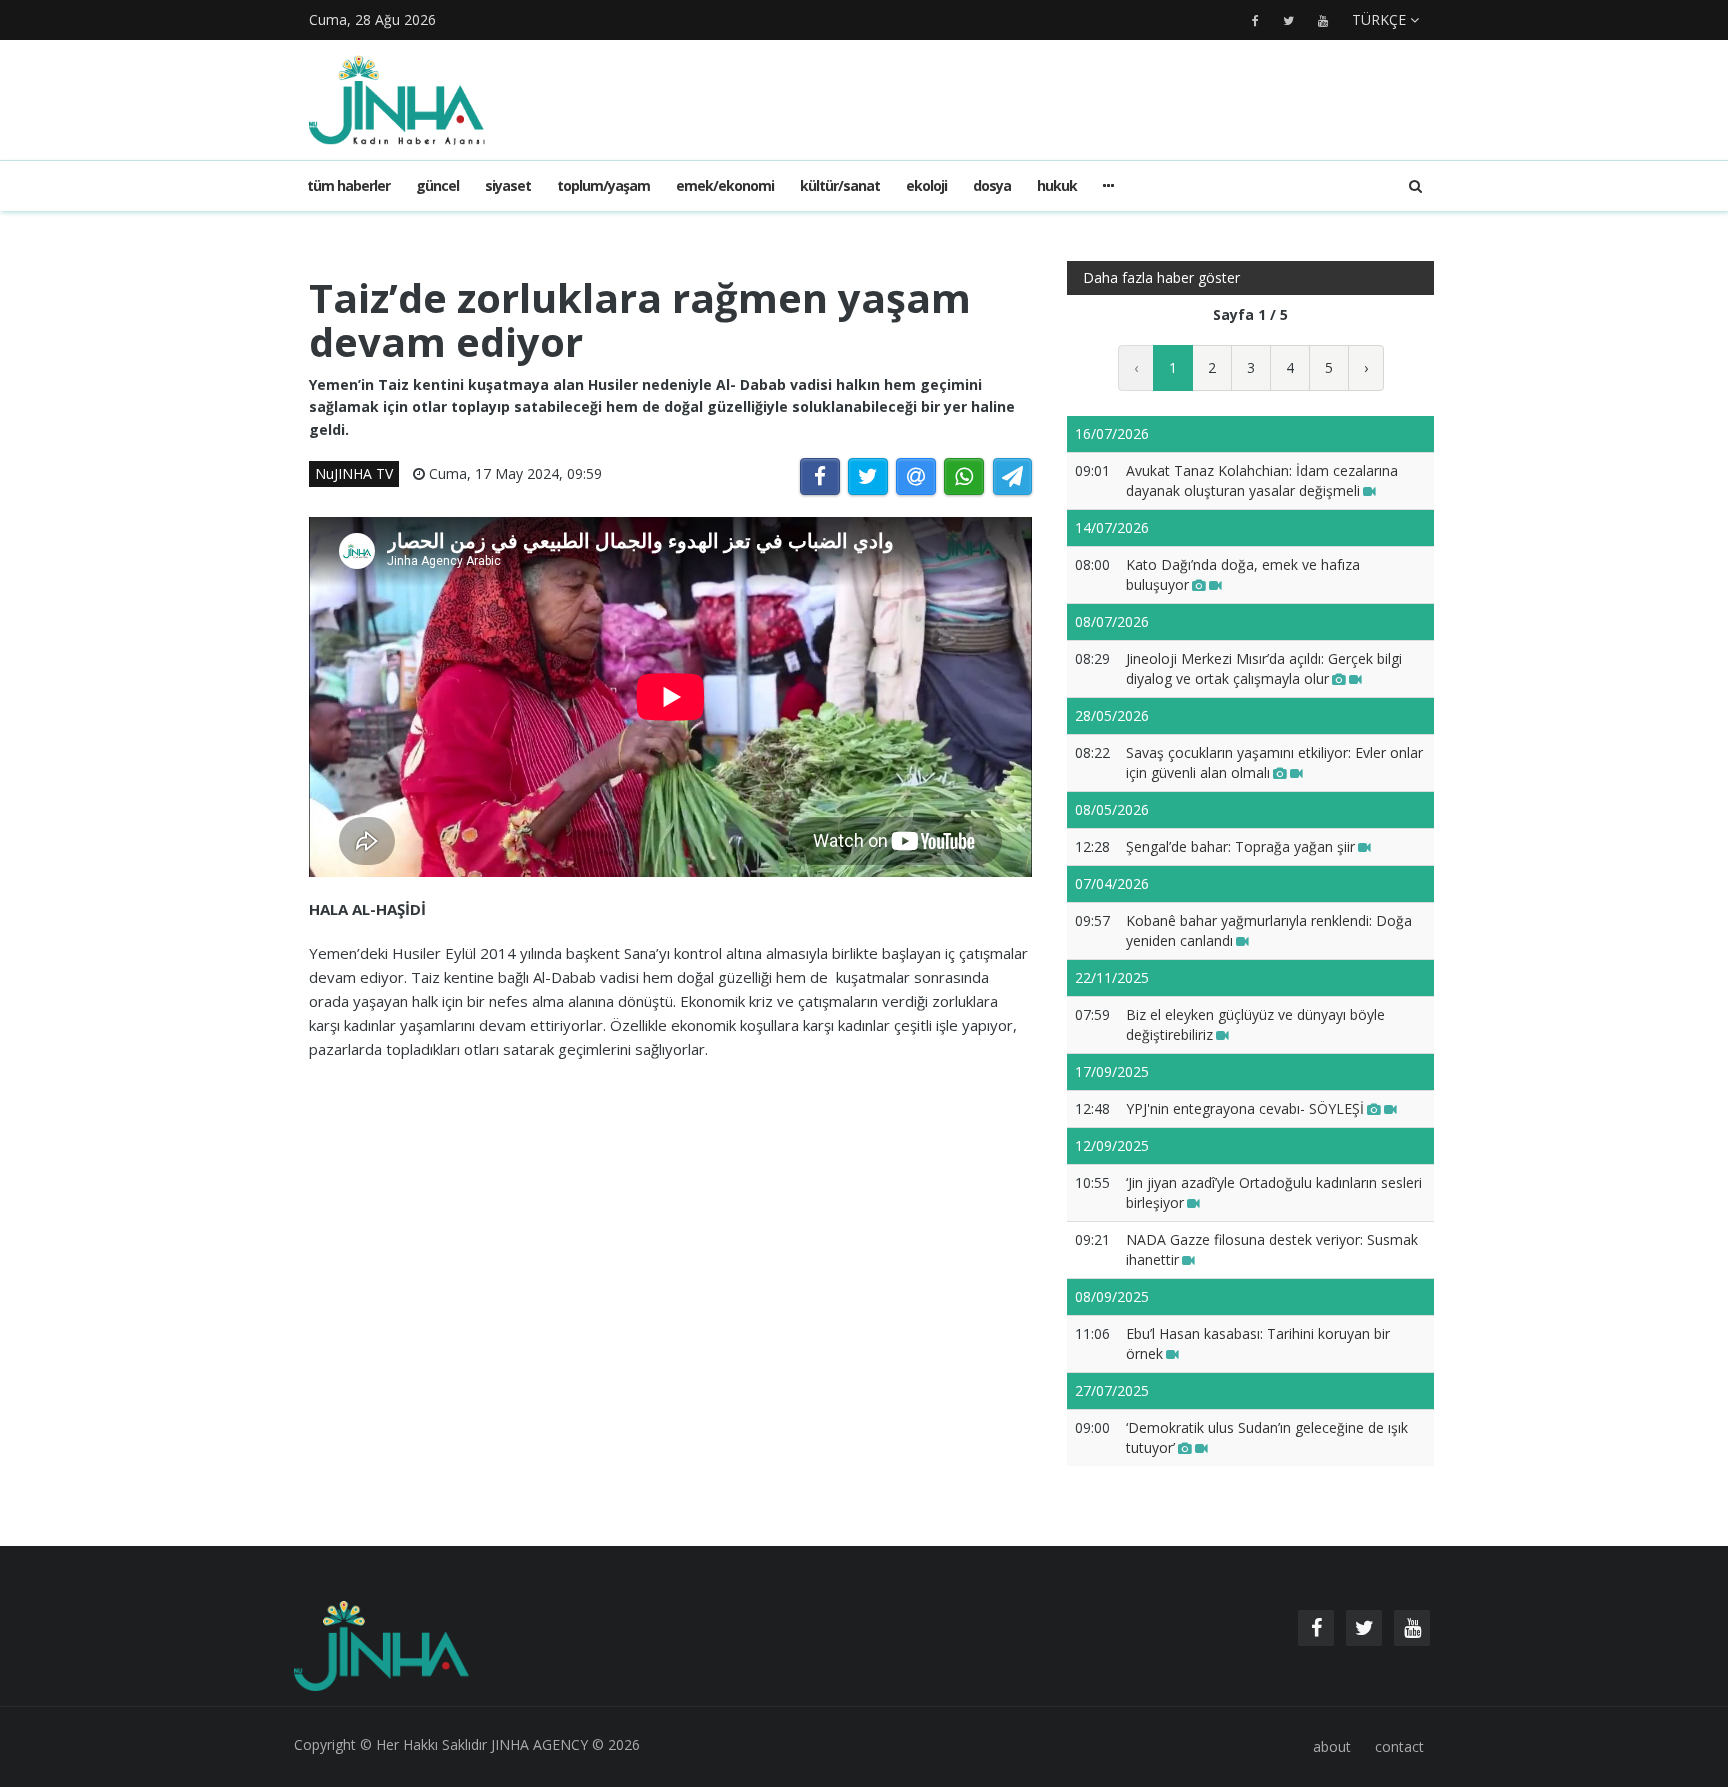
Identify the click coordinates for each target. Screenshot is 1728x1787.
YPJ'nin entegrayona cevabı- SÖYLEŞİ (1245, 1108)
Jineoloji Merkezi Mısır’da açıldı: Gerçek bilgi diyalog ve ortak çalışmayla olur (1264, 668)
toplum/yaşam (603, 185)
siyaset (508, 185)
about (1332, 1746)
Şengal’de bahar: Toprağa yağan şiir (1240, 846)
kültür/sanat (840, 185)
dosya (992, 185)
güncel (437, 185)
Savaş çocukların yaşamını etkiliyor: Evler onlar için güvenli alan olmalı (1274, 762)
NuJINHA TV (354, 473)
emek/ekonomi (725, 185)
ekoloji (926, 185)
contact (1399, 1746)
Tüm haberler (348, 185)
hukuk (1057, 185)
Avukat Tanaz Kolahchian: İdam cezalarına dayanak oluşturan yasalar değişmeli (1262, 480)
